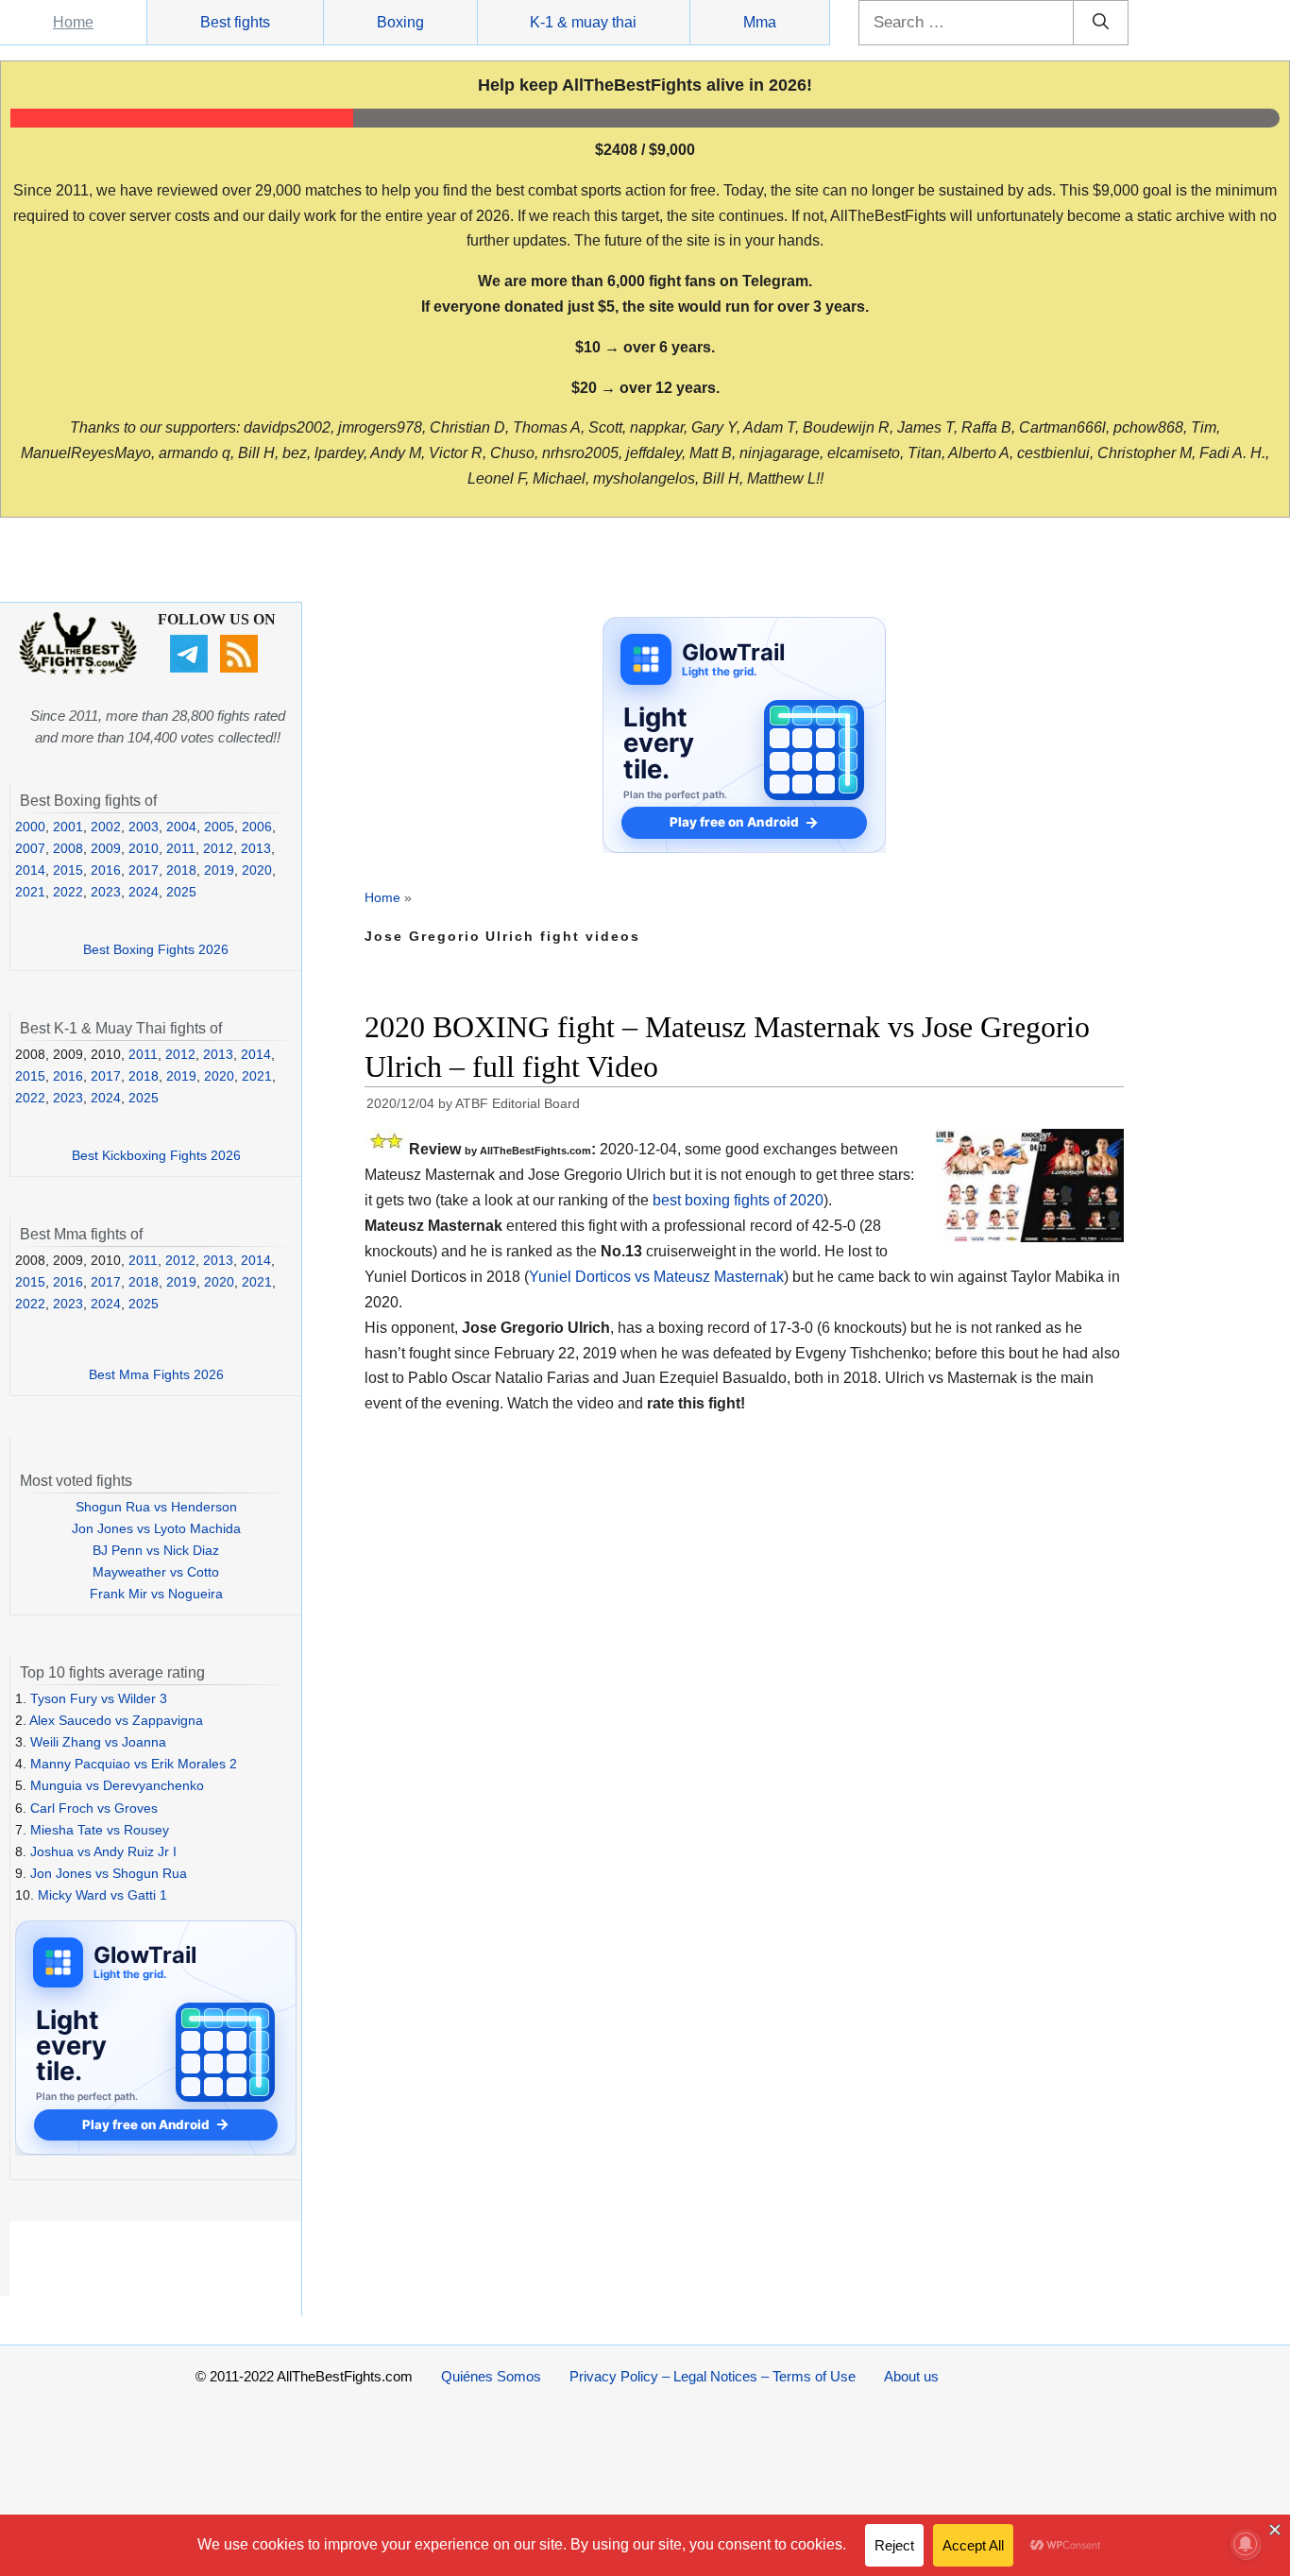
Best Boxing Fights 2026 (156, 949)
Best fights (235, 22)
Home (73, 22)
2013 (256, 848)
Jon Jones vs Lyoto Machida (156, 1528)
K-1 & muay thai (583, 22)
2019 (219, 870)
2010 (144, 848)
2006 (257, 827)
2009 (106, 848)
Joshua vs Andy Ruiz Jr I (103, 1851)
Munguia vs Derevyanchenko (117, 1785)
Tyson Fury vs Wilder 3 (99, 1698)
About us (911, 2376)
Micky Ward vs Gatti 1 (102, 1895)
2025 (181, 892)
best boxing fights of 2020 (738, 1200)
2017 (144, 870)
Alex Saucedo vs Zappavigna (116, 1720)
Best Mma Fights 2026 (156, 1374)
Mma (760, 22)
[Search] (1101, 23)
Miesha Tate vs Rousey (100, 1830)
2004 (181, 827)
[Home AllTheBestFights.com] (78, 670)
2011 (181, 848)
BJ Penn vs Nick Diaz (156, 1550)
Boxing (400, 22)
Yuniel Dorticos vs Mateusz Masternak (656, 1277)
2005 (219, 827)
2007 (30, 848)
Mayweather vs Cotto (156, 1572)
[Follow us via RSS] (241, 668)
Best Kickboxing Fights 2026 (156, 1155)
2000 (30, 827)
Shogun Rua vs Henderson (156, 1507)
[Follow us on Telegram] (191, 668)
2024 (144, 892)
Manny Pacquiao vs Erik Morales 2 (134, 1764)
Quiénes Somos (491, 2376)
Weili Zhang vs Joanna (98, 1742)
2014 (30, 870)
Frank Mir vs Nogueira (156, 1594)
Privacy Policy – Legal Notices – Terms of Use (713, 2376)
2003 (144, 827)
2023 (106, 892)
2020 (257, 870)
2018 (181, 870)
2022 (68, 892)
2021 (30, 892)
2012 (218, 848)
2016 (106, 870)
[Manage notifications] (1246, 2544)
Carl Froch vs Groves (94, 1808)
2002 (106, 827)
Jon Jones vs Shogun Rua (109, 1873)
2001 (68, 827)
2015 (68, 870)
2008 (68, 848)
